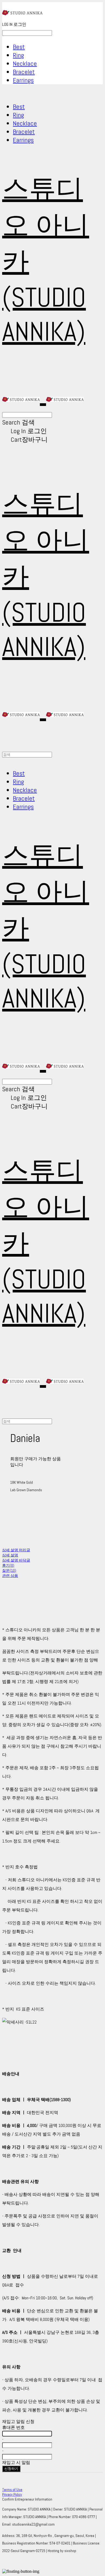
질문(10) (9, 1570)
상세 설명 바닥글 (16, 1560)
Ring (18, 55)
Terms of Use (12, 2490)
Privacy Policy (12, 2494)
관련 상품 (10, 1576)
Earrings (23, 80)
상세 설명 (10, 1555)
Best (19, 47)
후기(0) (8, 1565)
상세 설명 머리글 (16, 1550)
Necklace (25, 63)
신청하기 (11, 2469)
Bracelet (24, 72)
